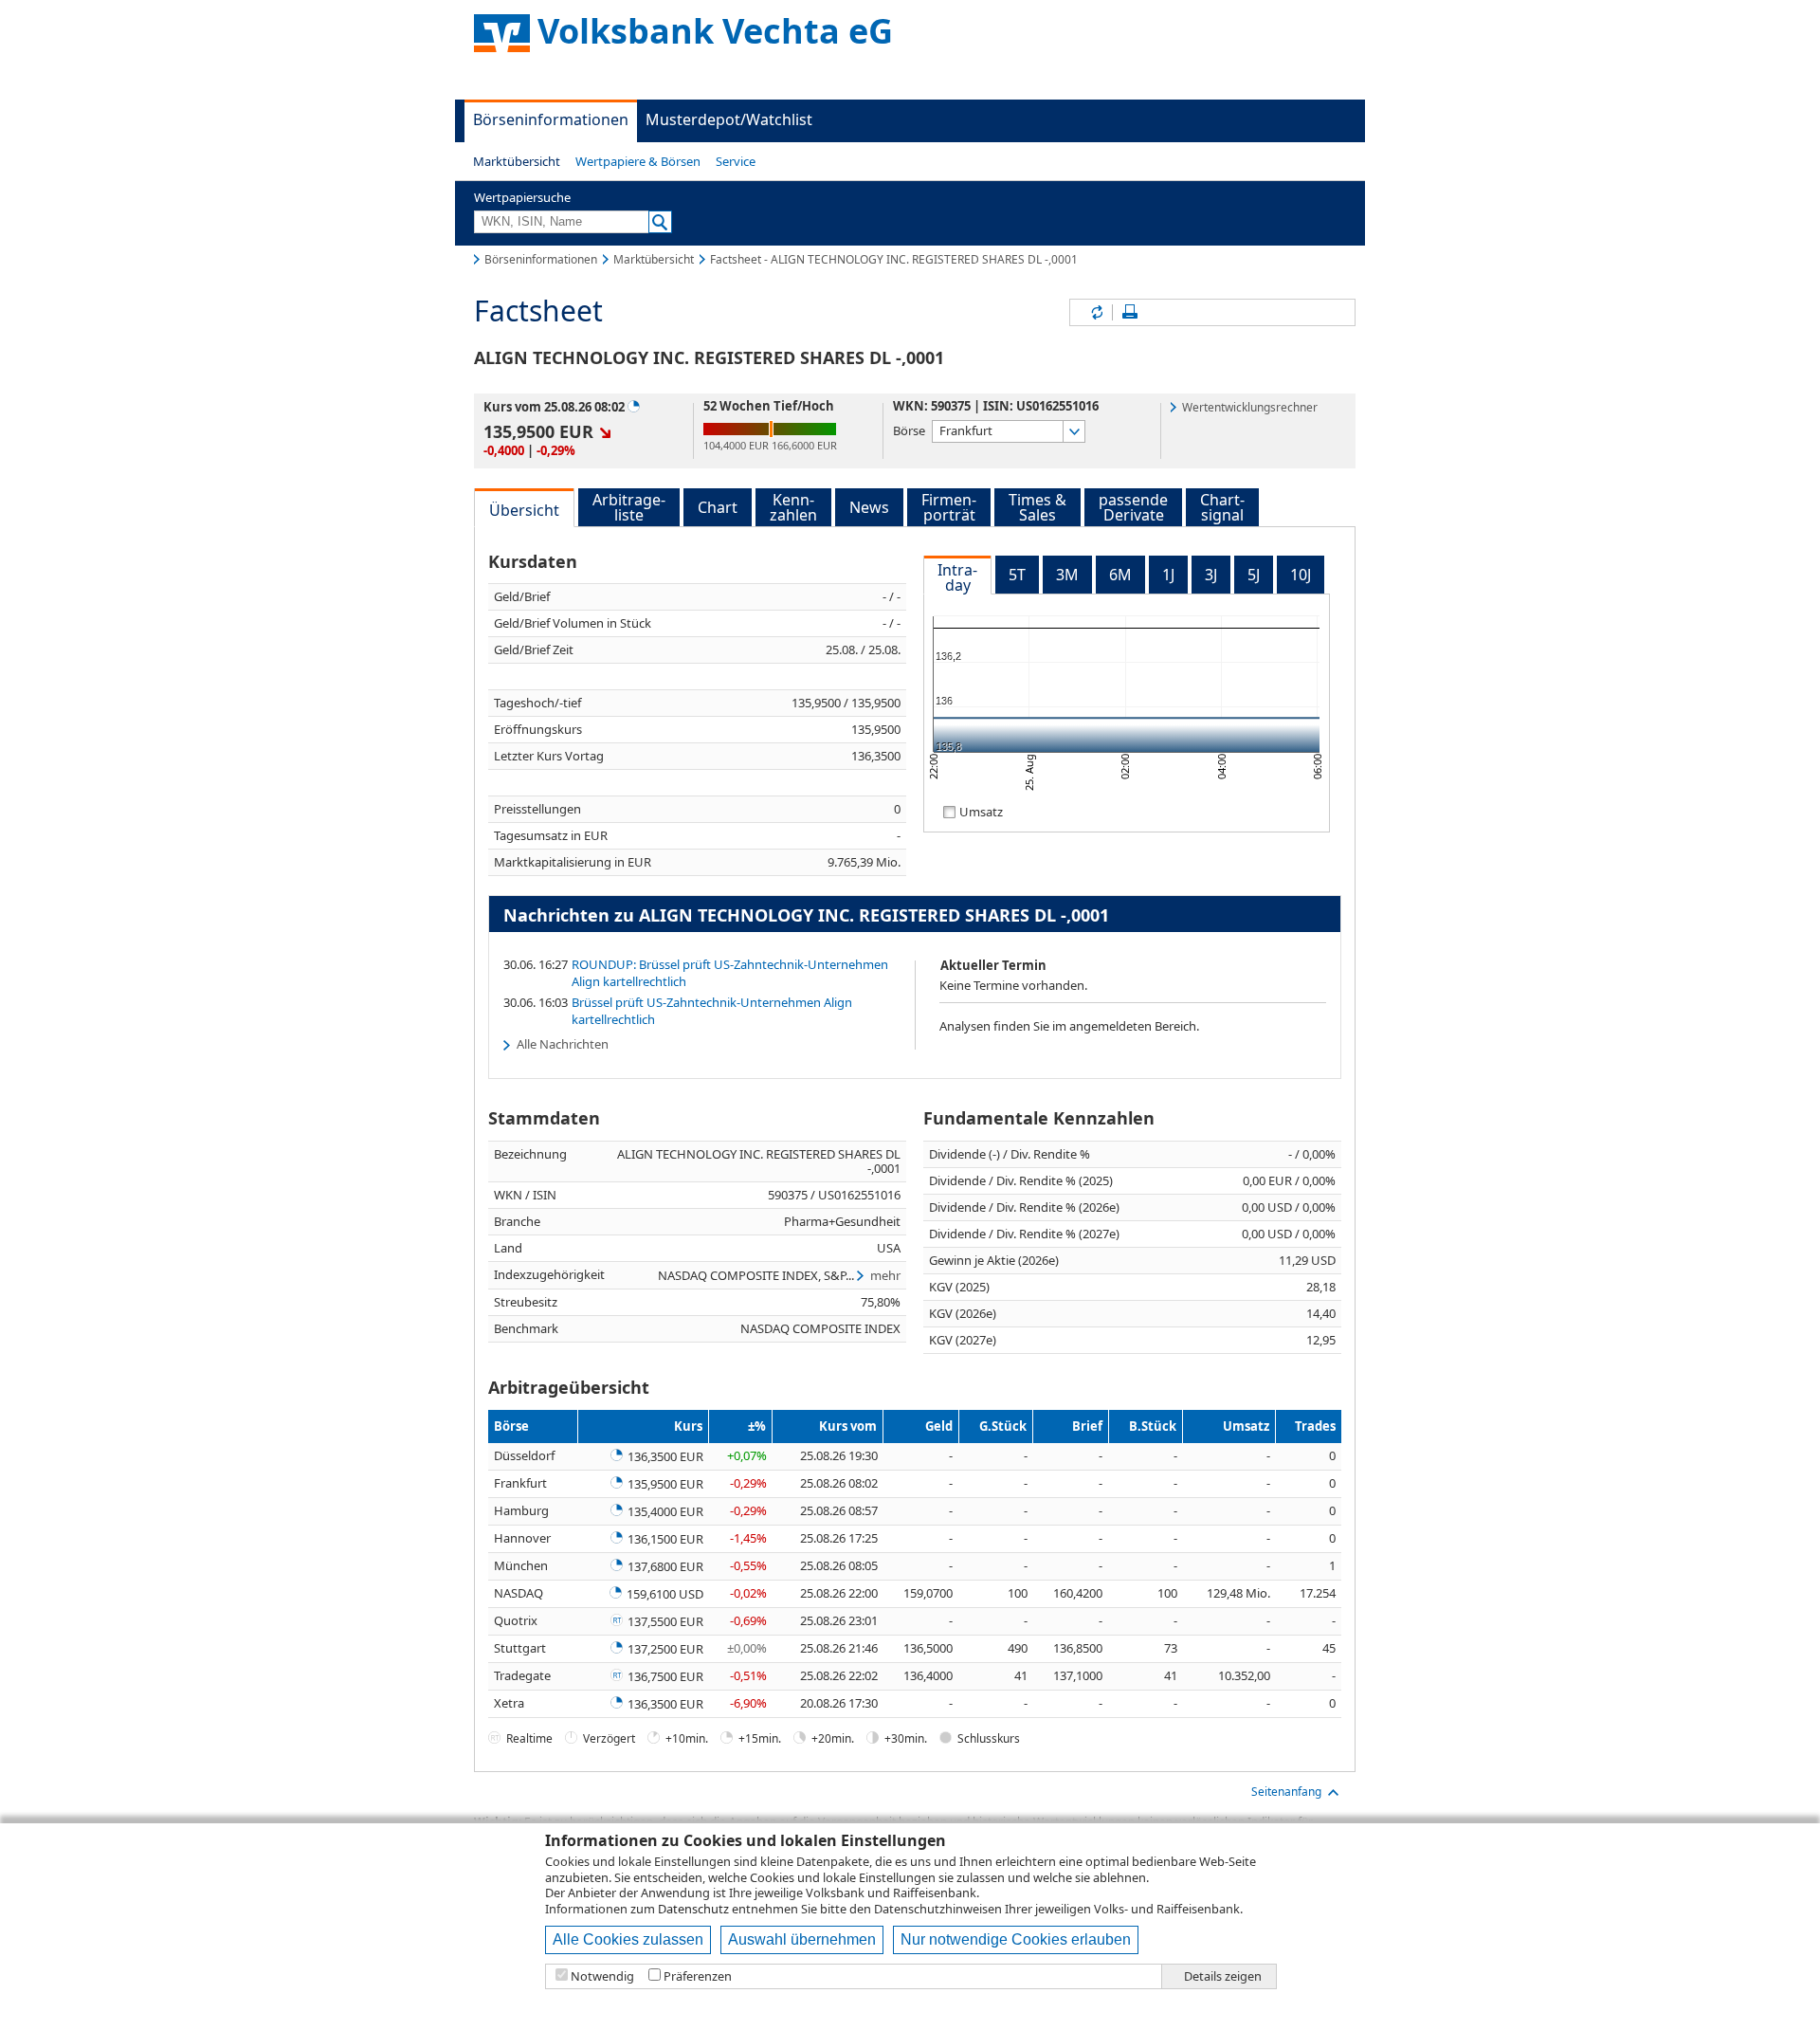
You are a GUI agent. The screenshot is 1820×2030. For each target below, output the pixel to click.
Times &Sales (1037, 507)
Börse (909, 430)
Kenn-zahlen (793, 507)
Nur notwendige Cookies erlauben (1016, 1939)
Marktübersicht (517, 161)
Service (736, 161)
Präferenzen (698, 1976)
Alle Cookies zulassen (628, 1939)
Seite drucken (1130, 312)
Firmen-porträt (949, 507)
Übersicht (524, 510)
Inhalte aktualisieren (1096, 312)
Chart (718, 507)
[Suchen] (660, 222)
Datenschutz (693, 1909)
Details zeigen (1223, 1976)
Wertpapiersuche (522, 197)
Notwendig (602, 1976)
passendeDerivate (1133, 507)
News (869, 507)
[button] (517, 161)
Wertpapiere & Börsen (638, 161)
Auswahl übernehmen (802, 1939)
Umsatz (981, 811)
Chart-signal (1222, 507)
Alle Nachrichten (563, 1044)
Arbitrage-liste (629, 507)
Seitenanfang (1286, 1792)
